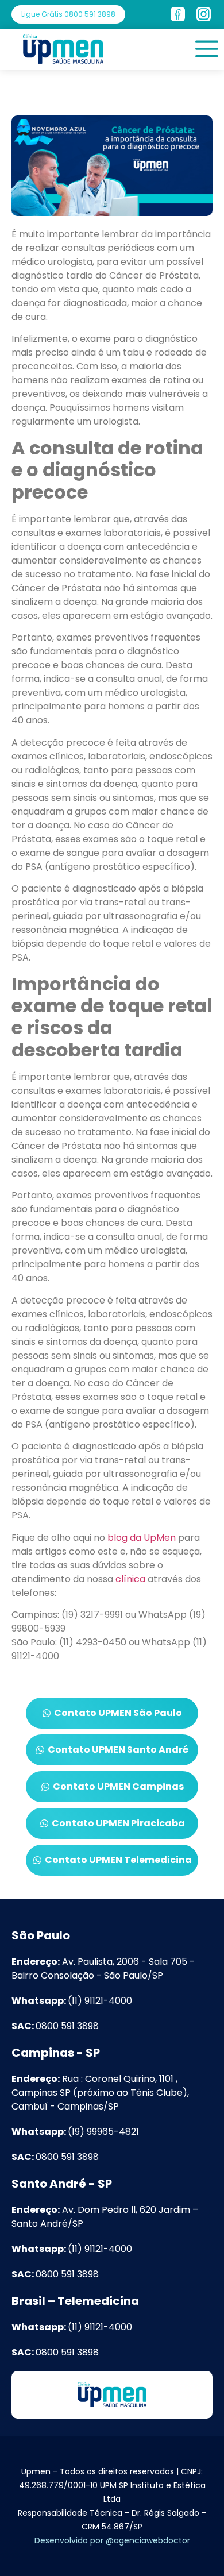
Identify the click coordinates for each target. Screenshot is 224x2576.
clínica (130, 1579)
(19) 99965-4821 (75, 2132)
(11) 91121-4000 (72, 2001)
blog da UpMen (142, 1538)
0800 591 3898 (55, 2026)
